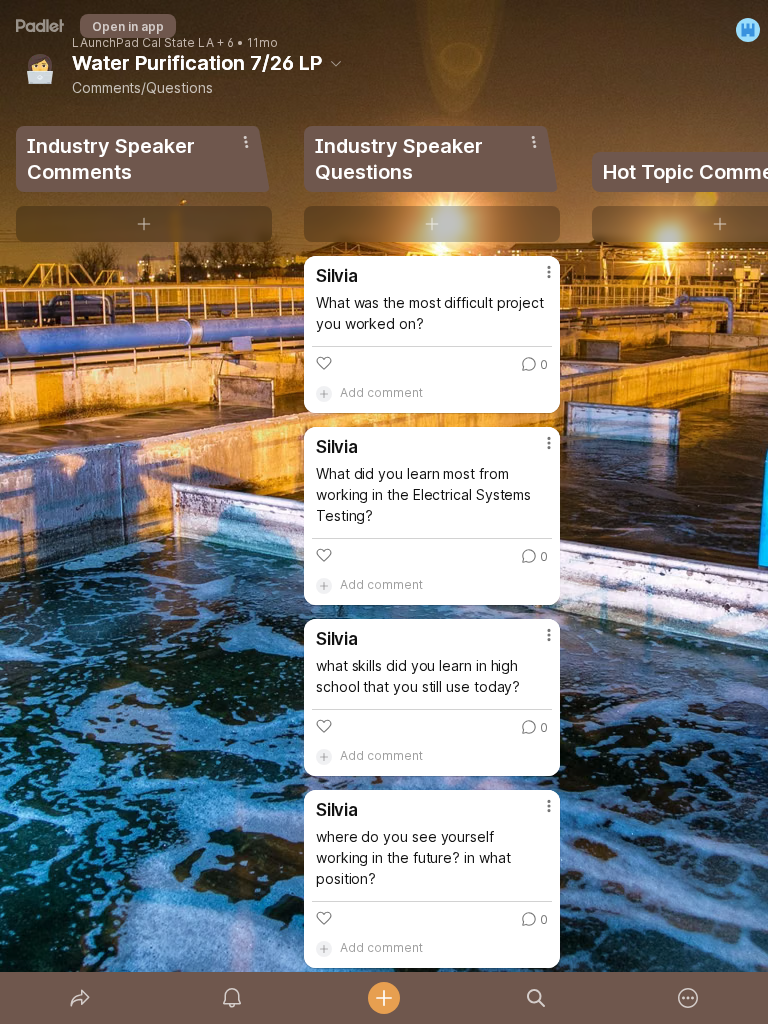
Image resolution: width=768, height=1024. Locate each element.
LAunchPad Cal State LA (143, 43)
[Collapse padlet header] (336, 63)
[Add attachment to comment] (324, 393)
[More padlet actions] (688, 998)
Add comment (381, 392)
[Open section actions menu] (246, 142)
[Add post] (384, 998)
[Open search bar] (536, 998)
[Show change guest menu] (748, 30)
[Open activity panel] (232, 998)
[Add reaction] (324, 363)
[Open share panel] (80, 998)
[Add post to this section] (144, 224)
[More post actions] (536, 280)
